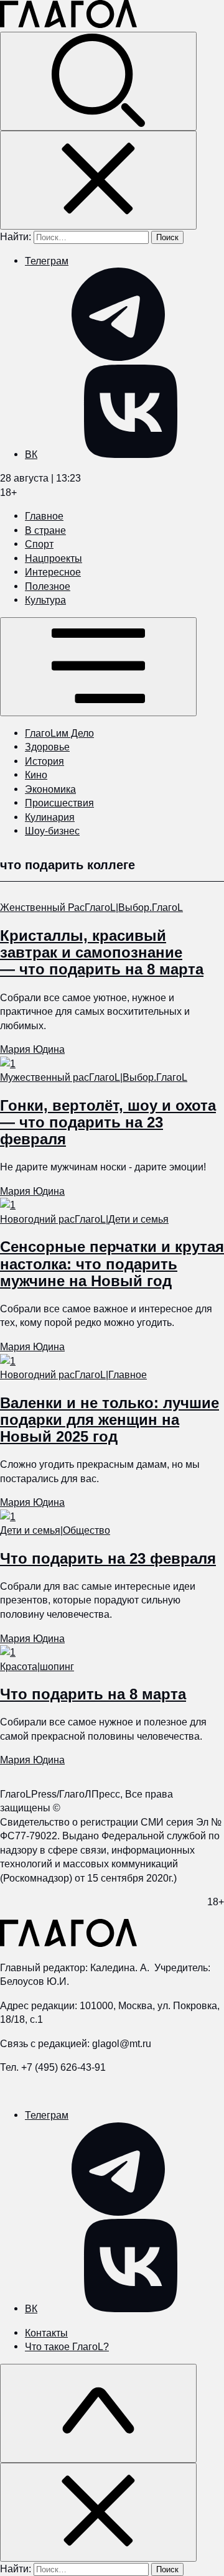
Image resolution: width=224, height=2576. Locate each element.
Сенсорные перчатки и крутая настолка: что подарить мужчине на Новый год (112, 1263)
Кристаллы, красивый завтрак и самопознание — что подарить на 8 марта (102, 952)
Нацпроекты (54, 558)
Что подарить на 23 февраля (108, 1558)
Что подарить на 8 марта (93, 1694)
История (44, 761)
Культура (45, 600)
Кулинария (50, 817)
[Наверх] (98, 2413)
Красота (19, 1666)
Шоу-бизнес (52, 831)
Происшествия (59, 803)
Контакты (46, 2333)
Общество (86, 1530)
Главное (44, 516)
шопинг (57, 1666)
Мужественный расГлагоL (60, 1077)
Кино (36, 775)
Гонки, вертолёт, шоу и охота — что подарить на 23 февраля (108, 1122)
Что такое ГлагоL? (67, 2346)
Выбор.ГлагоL (151, 907)
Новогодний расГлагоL (53, 1219)
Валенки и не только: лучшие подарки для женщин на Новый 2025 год (110, 1420)
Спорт (39, 544)
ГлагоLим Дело (59, 733)
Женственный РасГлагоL (58, 907)
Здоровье (47, 747)
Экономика (50, 789)
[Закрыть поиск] (98, 180)
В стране (45, 530)
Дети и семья (138, 1219)
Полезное (48, 586)
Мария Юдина (32, 1049)
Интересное (53, 572)
